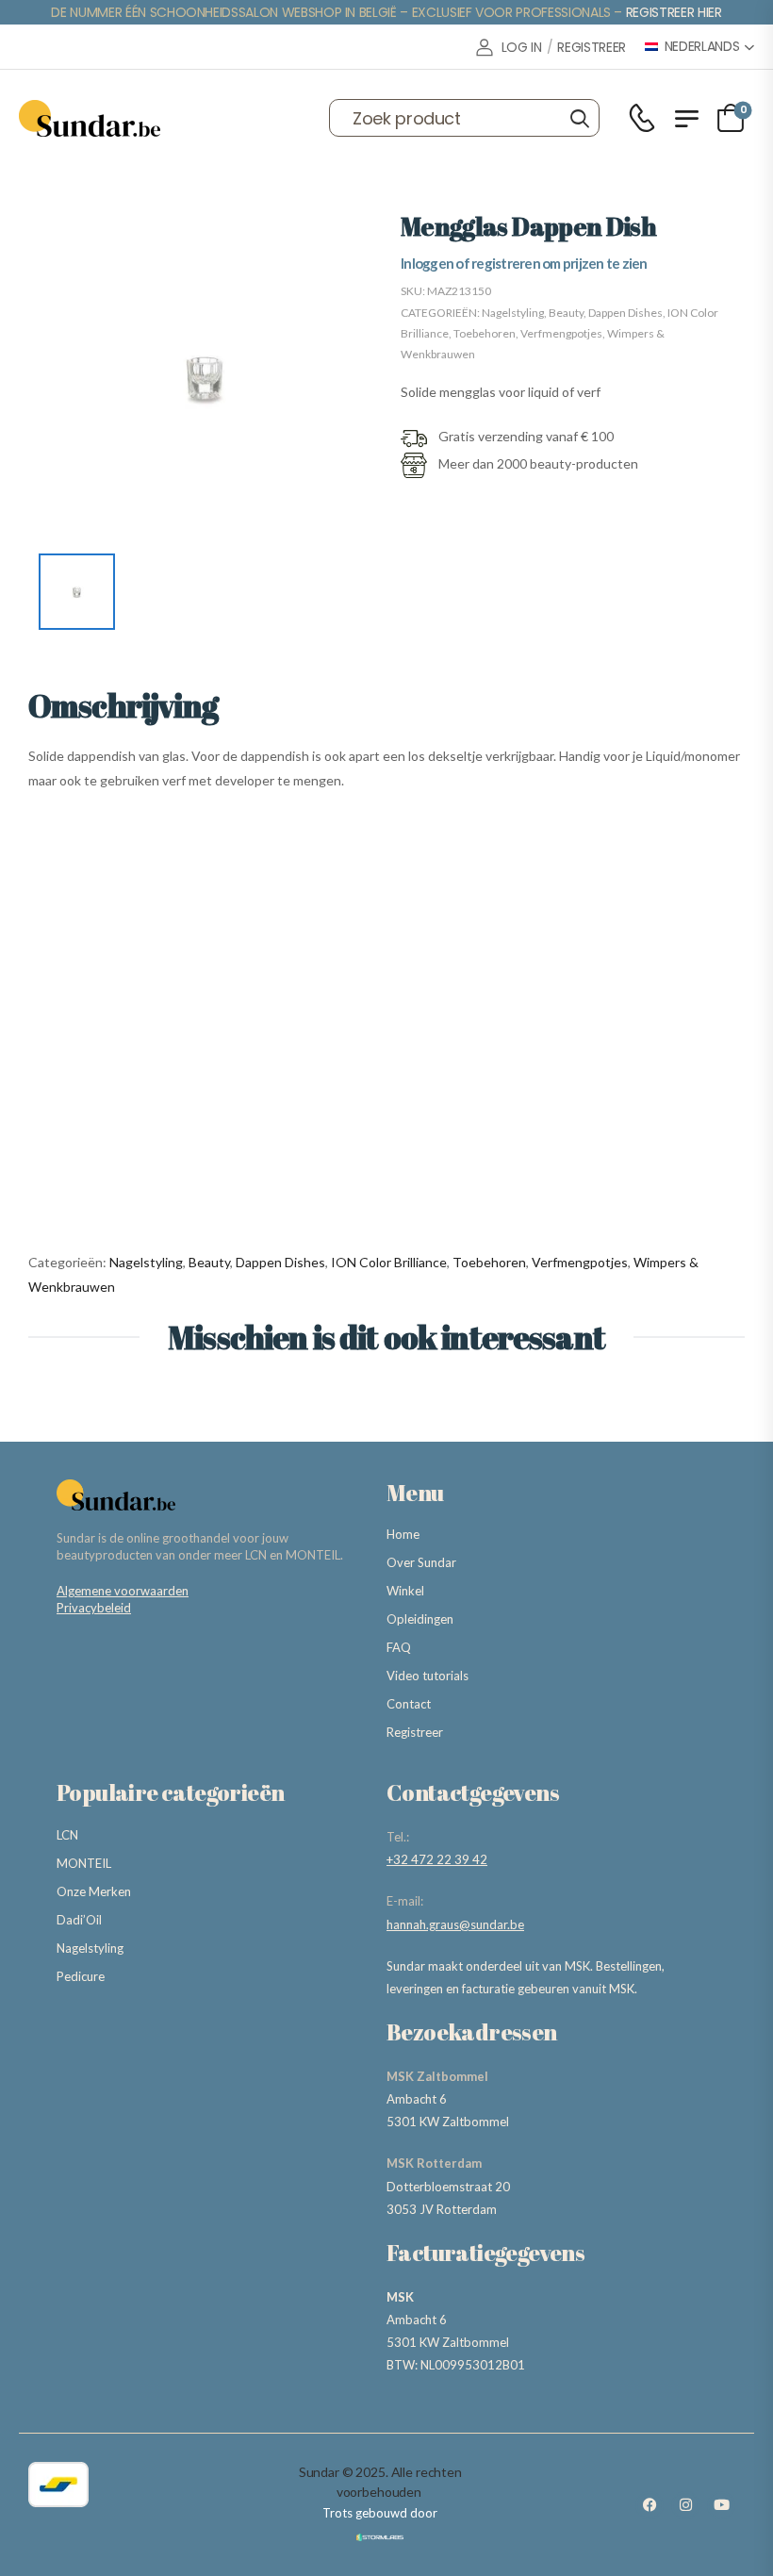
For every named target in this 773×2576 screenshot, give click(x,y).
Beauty (566, 313)
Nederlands (702, 47)
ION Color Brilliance (389, 1262)
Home (403, 1534)
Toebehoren (485, 333)
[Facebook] (650, 2505)
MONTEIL (84, 1863)
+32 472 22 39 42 (437, 1859)
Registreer (415, 1732)
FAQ (399, 1647)
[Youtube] (721, 2505)
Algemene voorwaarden (123, 1591)
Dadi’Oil (79, 1920)
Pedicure (81, 1976)
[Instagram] (685, 2505)
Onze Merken (94, 1891)
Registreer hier (674, 12)
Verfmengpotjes (561, 333)
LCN (67, 1835)
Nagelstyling (513, 313)
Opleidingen (420, 1619)
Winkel (405, 1591)
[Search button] (579, 118)
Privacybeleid (94, 1608)
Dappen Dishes (625, 313)
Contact (409, 1704)
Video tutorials (428, 1676)
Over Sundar (421, 1562)
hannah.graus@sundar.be (455, 1924)
